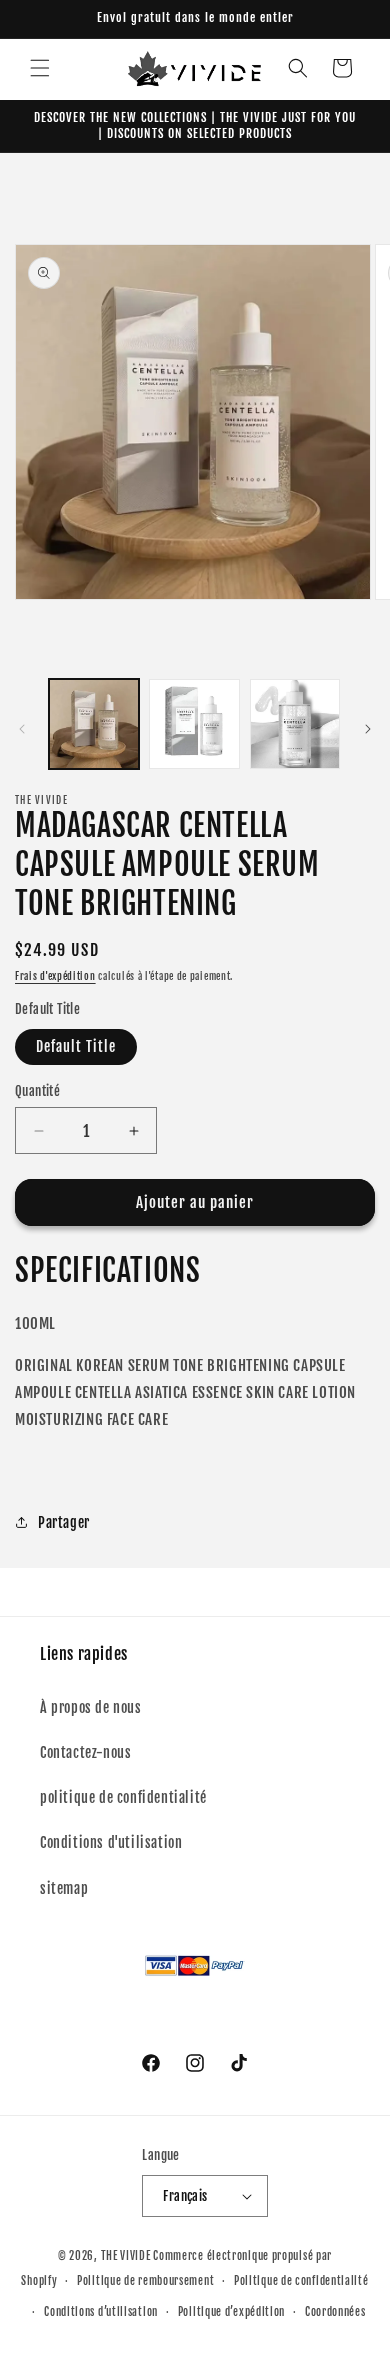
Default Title (76, 1046)
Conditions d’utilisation (101, 2312)
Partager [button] (64, 1522)
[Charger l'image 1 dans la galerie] (94, 724)
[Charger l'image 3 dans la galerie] (295, 724)
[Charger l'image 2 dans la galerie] (194, 724)
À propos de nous (91, 1707)
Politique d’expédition (231, 2312)
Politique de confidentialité (301, 2281)
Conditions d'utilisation (111, 1842)
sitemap (64, 1888)
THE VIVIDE (126, 2256)
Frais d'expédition (55, 976)
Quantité (37, 1091)
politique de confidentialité (123, 1797)
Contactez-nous (85, 1752)
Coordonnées (335, 2312)
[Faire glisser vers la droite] (368, 729)
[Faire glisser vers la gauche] (22, 729)
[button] (40, 68)
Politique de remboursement (145, 2281)
